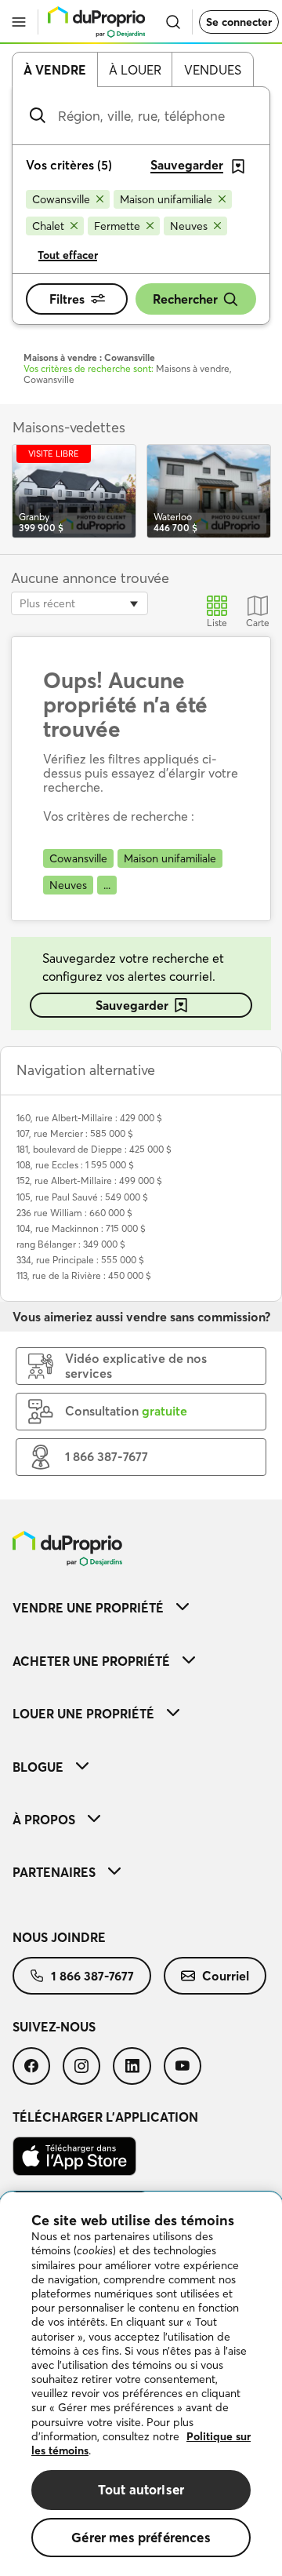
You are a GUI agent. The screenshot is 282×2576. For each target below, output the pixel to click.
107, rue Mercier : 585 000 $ (75, 1133)
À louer (135, 70)
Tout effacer (68, 255)
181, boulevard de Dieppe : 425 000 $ (94, 1149)
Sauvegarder (132, 1005)
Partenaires (54, 1872)
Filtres (67, 299)
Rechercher (185, 299)
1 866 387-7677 (92, 1976)
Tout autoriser (141, 2489)
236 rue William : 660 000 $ (74, 1213)
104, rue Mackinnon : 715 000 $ (81, 1228)
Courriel (226, 1976)
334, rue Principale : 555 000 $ (80, 1260)
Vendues (213, 70)
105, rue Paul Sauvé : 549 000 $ (82, 1197)
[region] (141, 2384)
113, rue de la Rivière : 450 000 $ (84, 1275)
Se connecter (239, 22)
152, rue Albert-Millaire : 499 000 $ (89, 1181)
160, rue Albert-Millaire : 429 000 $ (89, 1118)
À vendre (55, 70)
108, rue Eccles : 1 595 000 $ (75, 1165)
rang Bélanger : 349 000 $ (71, 1244)
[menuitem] (141, 1607)
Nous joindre (59, 1937)
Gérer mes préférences (141, 2537)
